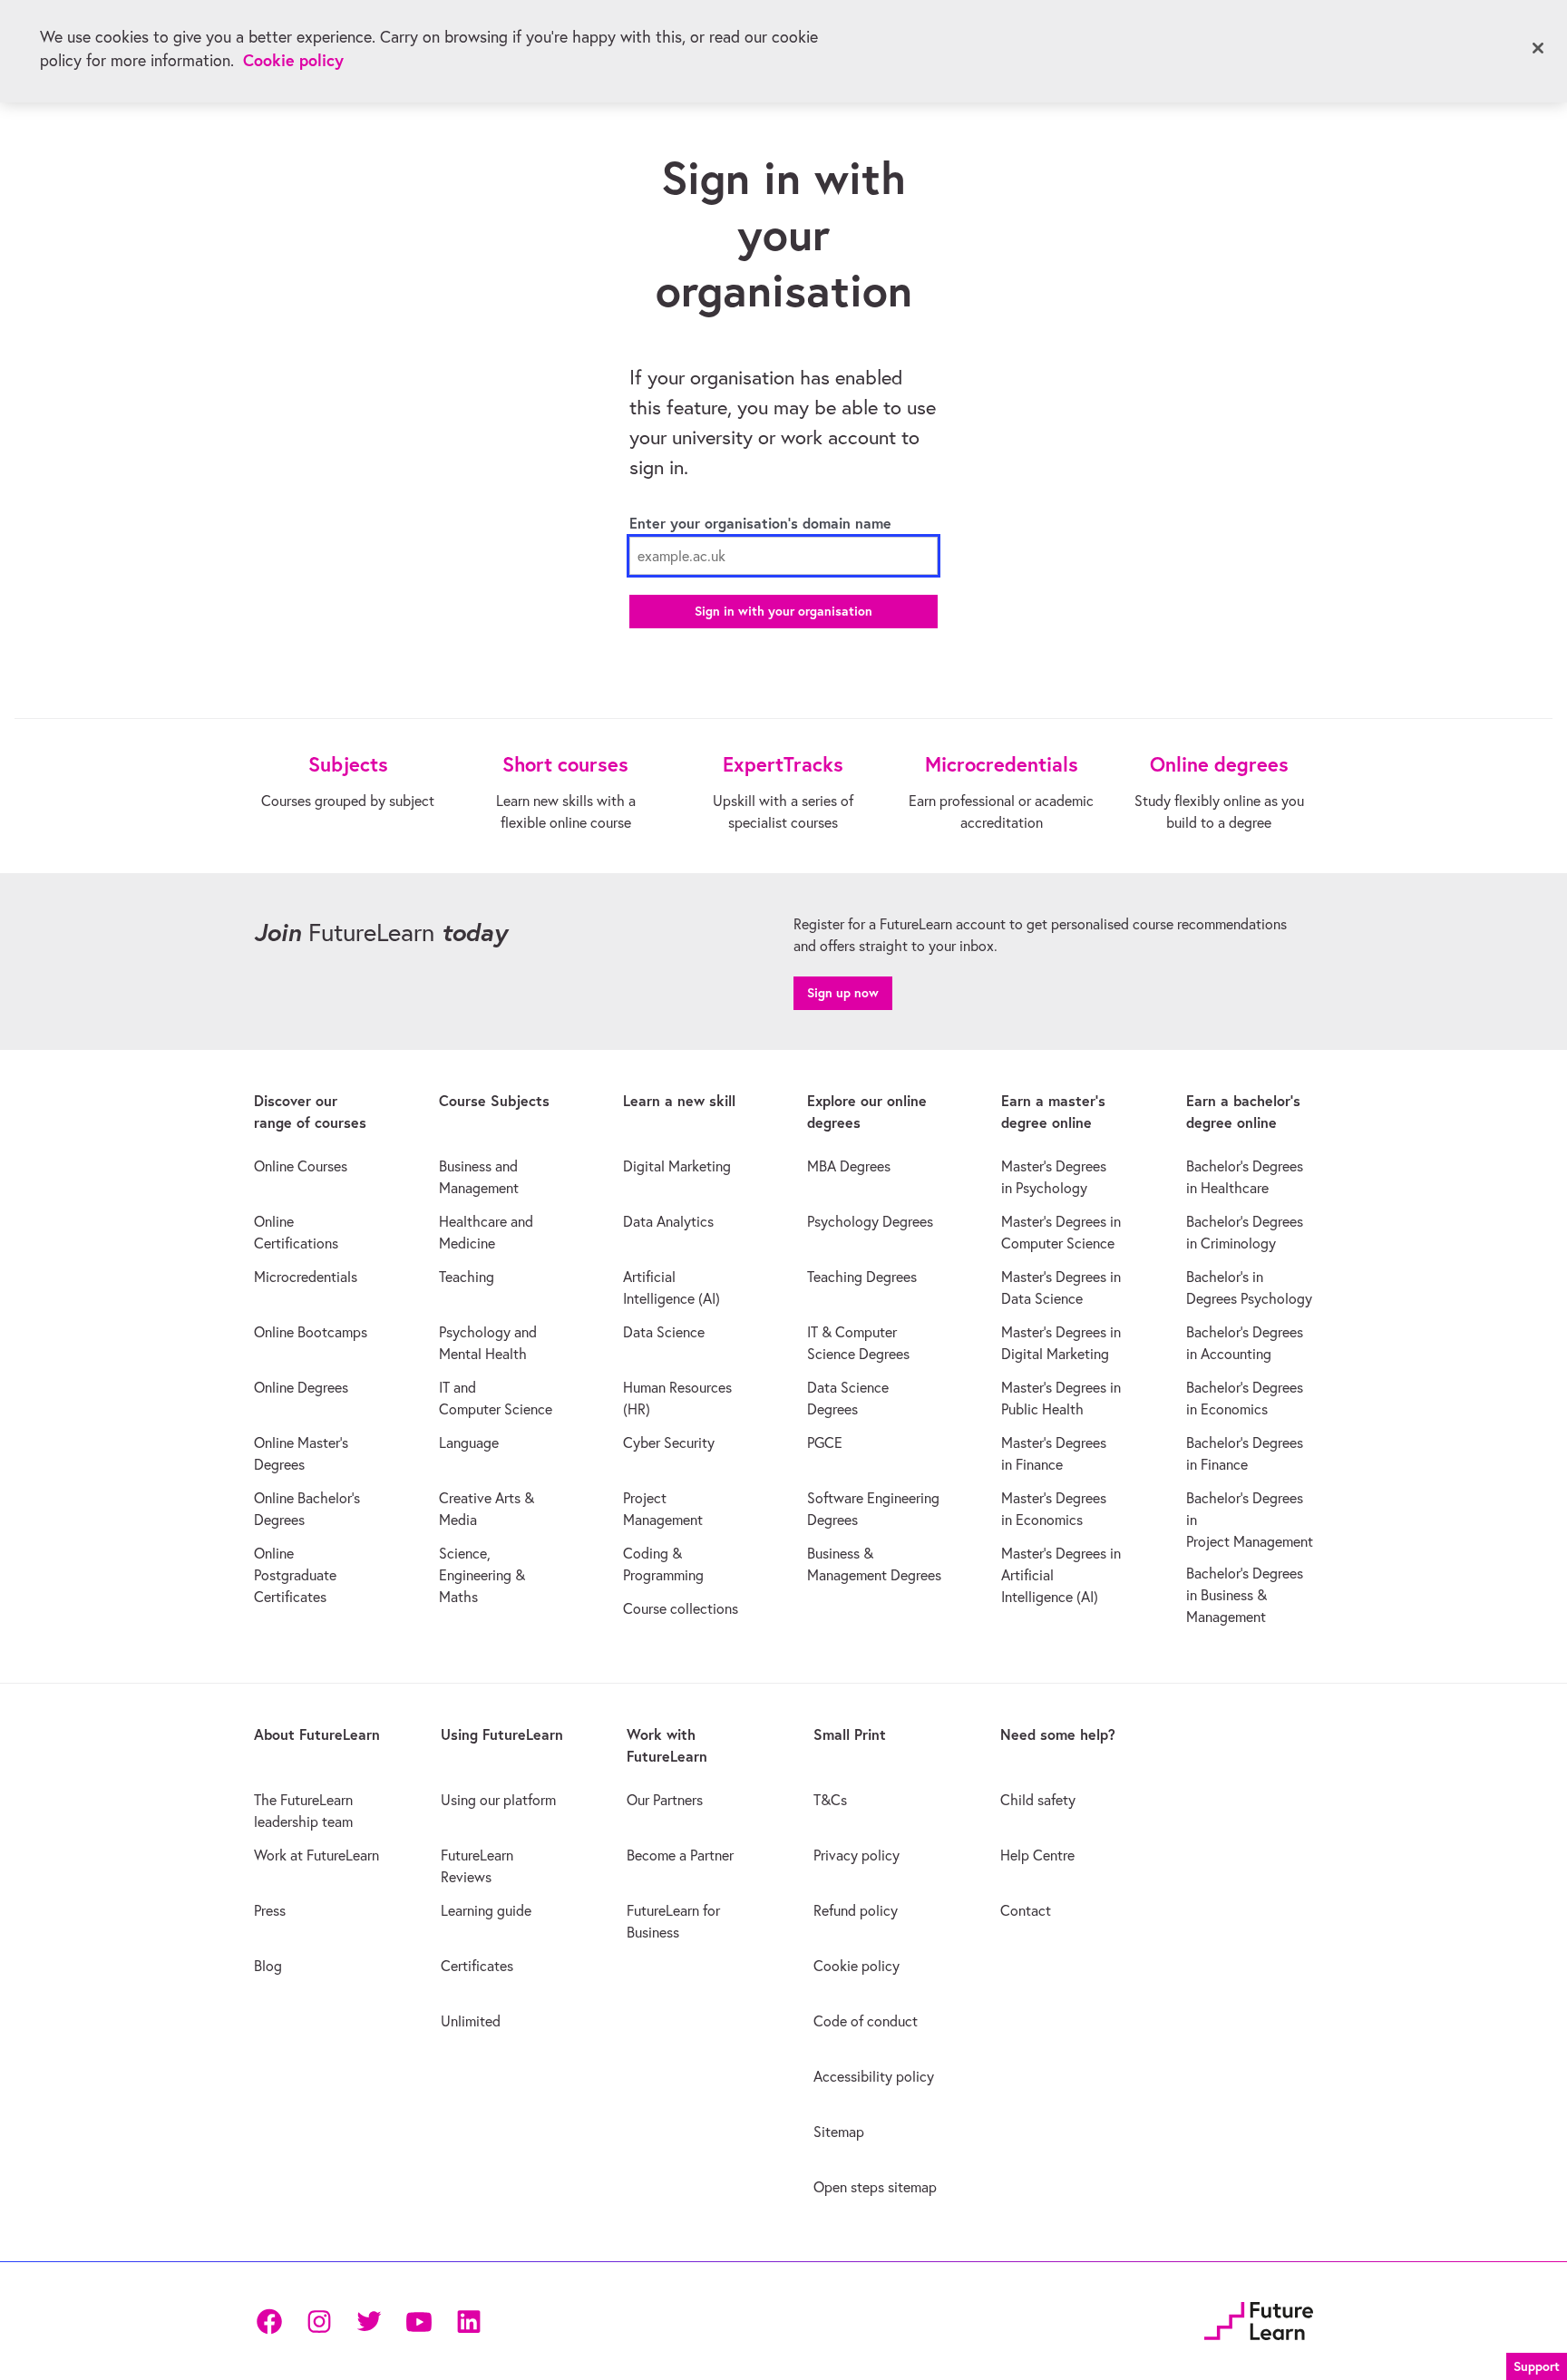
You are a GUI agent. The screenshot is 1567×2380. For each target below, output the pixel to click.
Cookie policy (293, 60)
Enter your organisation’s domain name (760, 523)
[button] (1537, 2364)
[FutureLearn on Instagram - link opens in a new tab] (319, 2322)
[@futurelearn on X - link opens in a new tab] (369, 2322)
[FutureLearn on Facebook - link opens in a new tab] (269, 2322)
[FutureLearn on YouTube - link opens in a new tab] (419, 2322)
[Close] (1538, 48)
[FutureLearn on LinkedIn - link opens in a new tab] (468, 2322)
